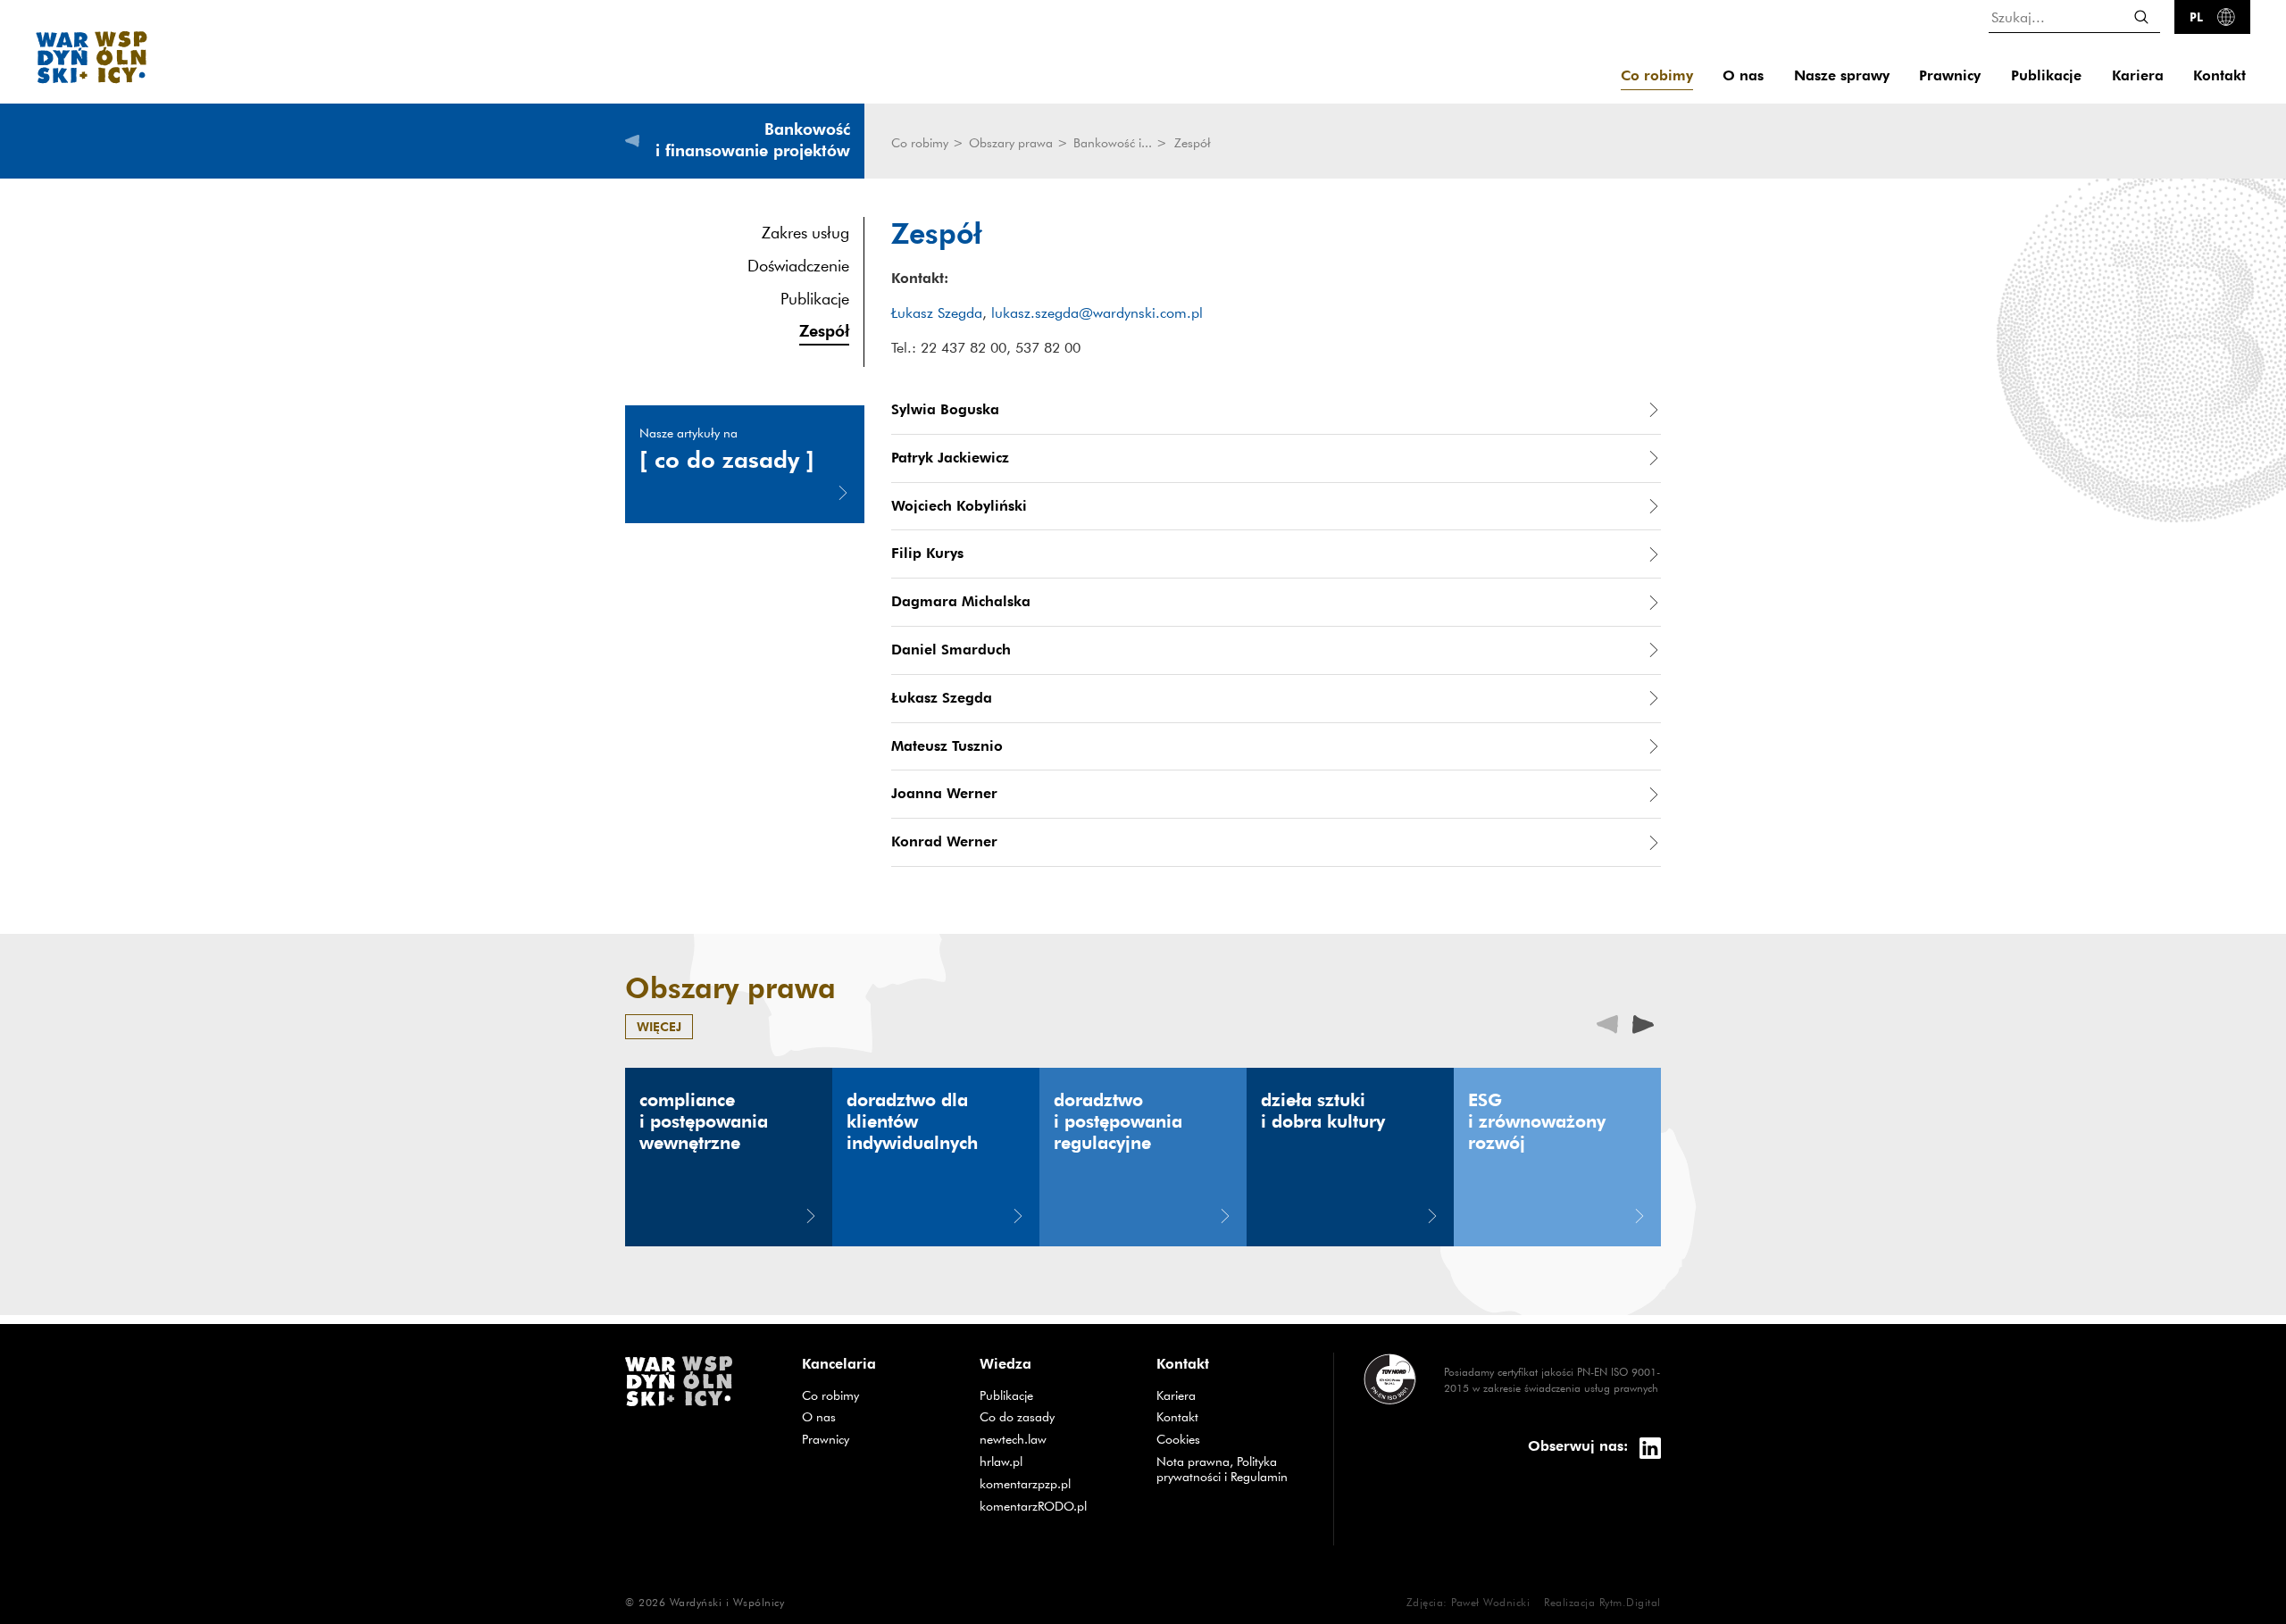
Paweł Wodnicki (1490, 1602)
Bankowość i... (1114, 143)
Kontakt (2219, 75)
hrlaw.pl (1055, 1461)
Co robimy (1657, 75)
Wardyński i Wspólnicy (727, 1602)
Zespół (824, 330)
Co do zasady (1055, 1416)
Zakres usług (805, 233)
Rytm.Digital (1630, 1602)
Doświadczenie (798, 266)
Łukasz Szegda (937, 312)
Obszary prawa (1013, 143)
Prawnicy (1950, 75)
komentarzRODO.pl (1055, 1506)
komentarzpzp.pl (1055, 1483)
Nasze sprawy (1842, 75)
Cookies (1178, 1439)
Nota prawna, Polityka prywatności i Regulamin (1222, 1469)
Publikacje (2046, 75)
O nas (1743, 75)
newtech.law (1055, 1439)
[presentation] (1643, 1023)
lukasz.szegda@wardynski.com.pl (1097, 312)
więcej (659, 1026)
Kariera (2138, 75)
